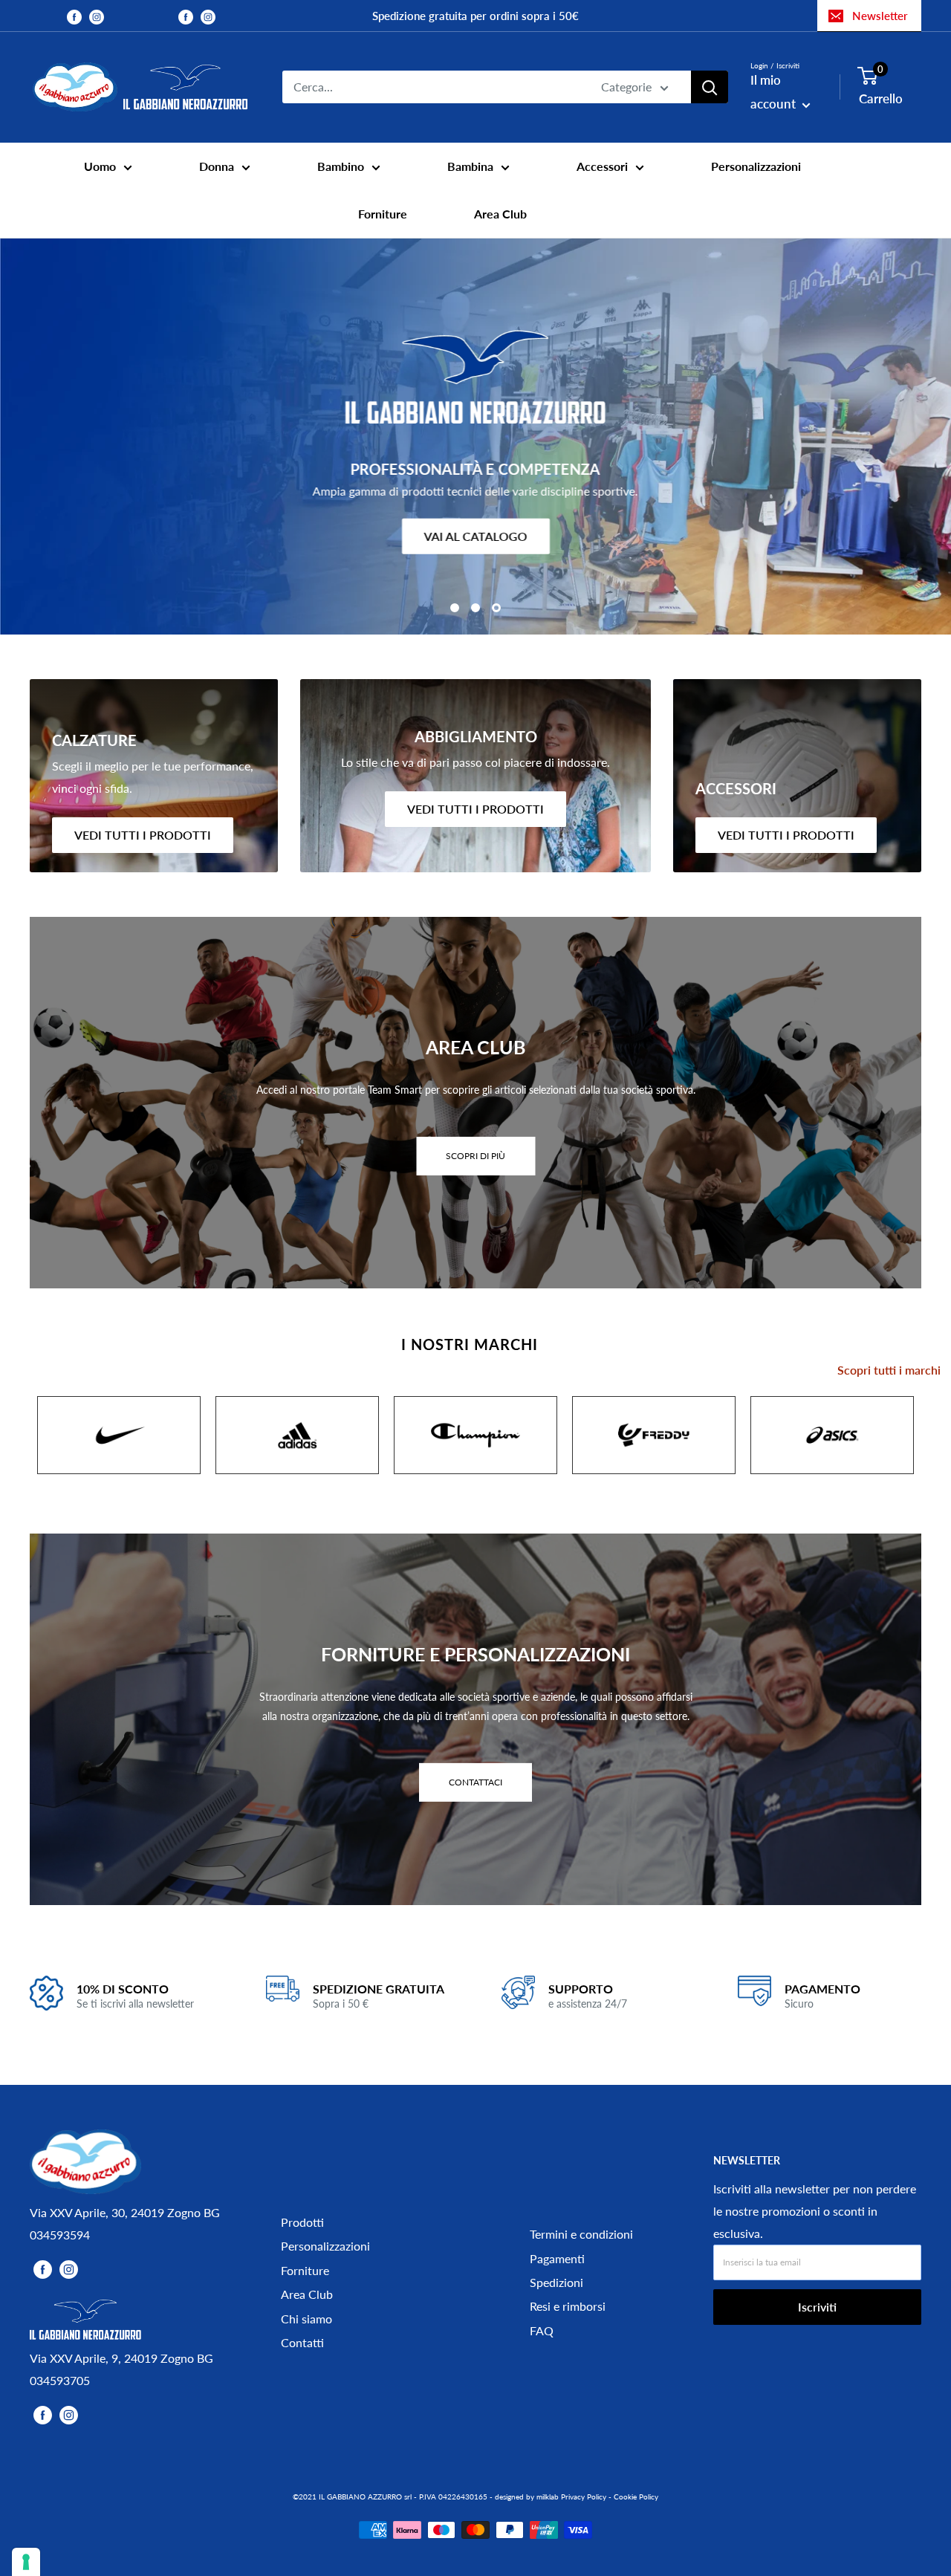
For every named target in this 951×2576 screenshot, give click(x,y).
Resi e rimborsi (568, 2306)
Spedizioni (556, 2282)
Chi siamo (306, 2319)
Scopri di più (475, 1156)
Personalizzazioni (756, 166)
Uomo (100, 166)
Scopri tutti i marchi (889, 1370)
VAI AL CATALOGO (476, 536)
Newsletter (880, 16)
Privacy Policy (584, 2496)
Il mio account (775, 92)
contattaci (475, 1782)
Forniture (383, 214)
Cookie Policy (636, 2496)
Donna (217, 166)
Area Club (500, 214)
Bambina (470, 166)
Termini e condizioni (581, 2234)
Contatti (302, 2342)
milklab (548, 2496)
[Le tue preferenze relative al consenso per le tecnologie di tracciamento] (26, 2562)
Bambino (341, 166)
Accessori (602, 166)
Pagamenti (557, 2258)
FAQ (542, 2330)
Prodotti (302, 2222)
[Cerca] (710, 87)
